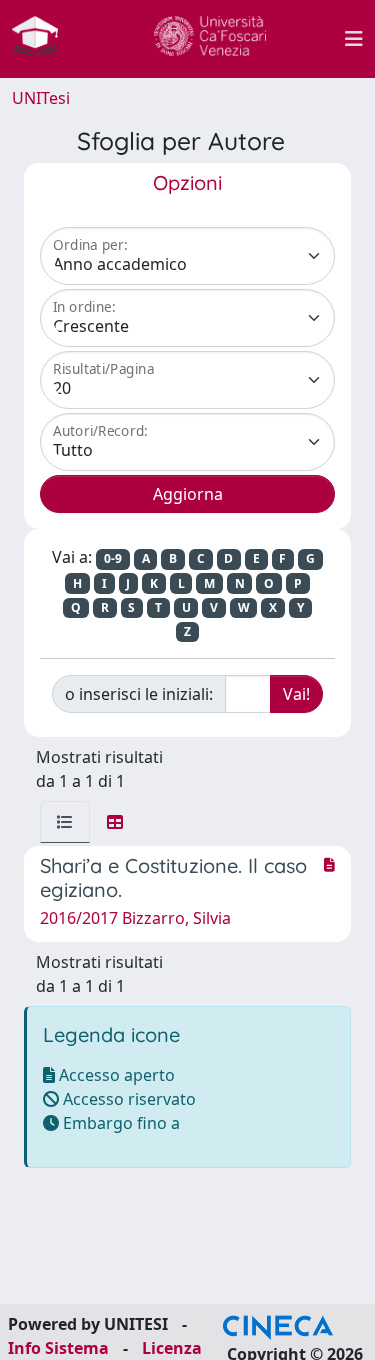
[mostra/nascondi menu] (354, 39)
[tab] (65, 822)
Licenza (172, 1348)
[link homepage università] (210, 39)
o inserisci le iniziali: (139, 694)
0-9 (113, 558)
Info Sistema (58, 1348)
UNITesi (41, 98)
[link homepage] (43, 39)
